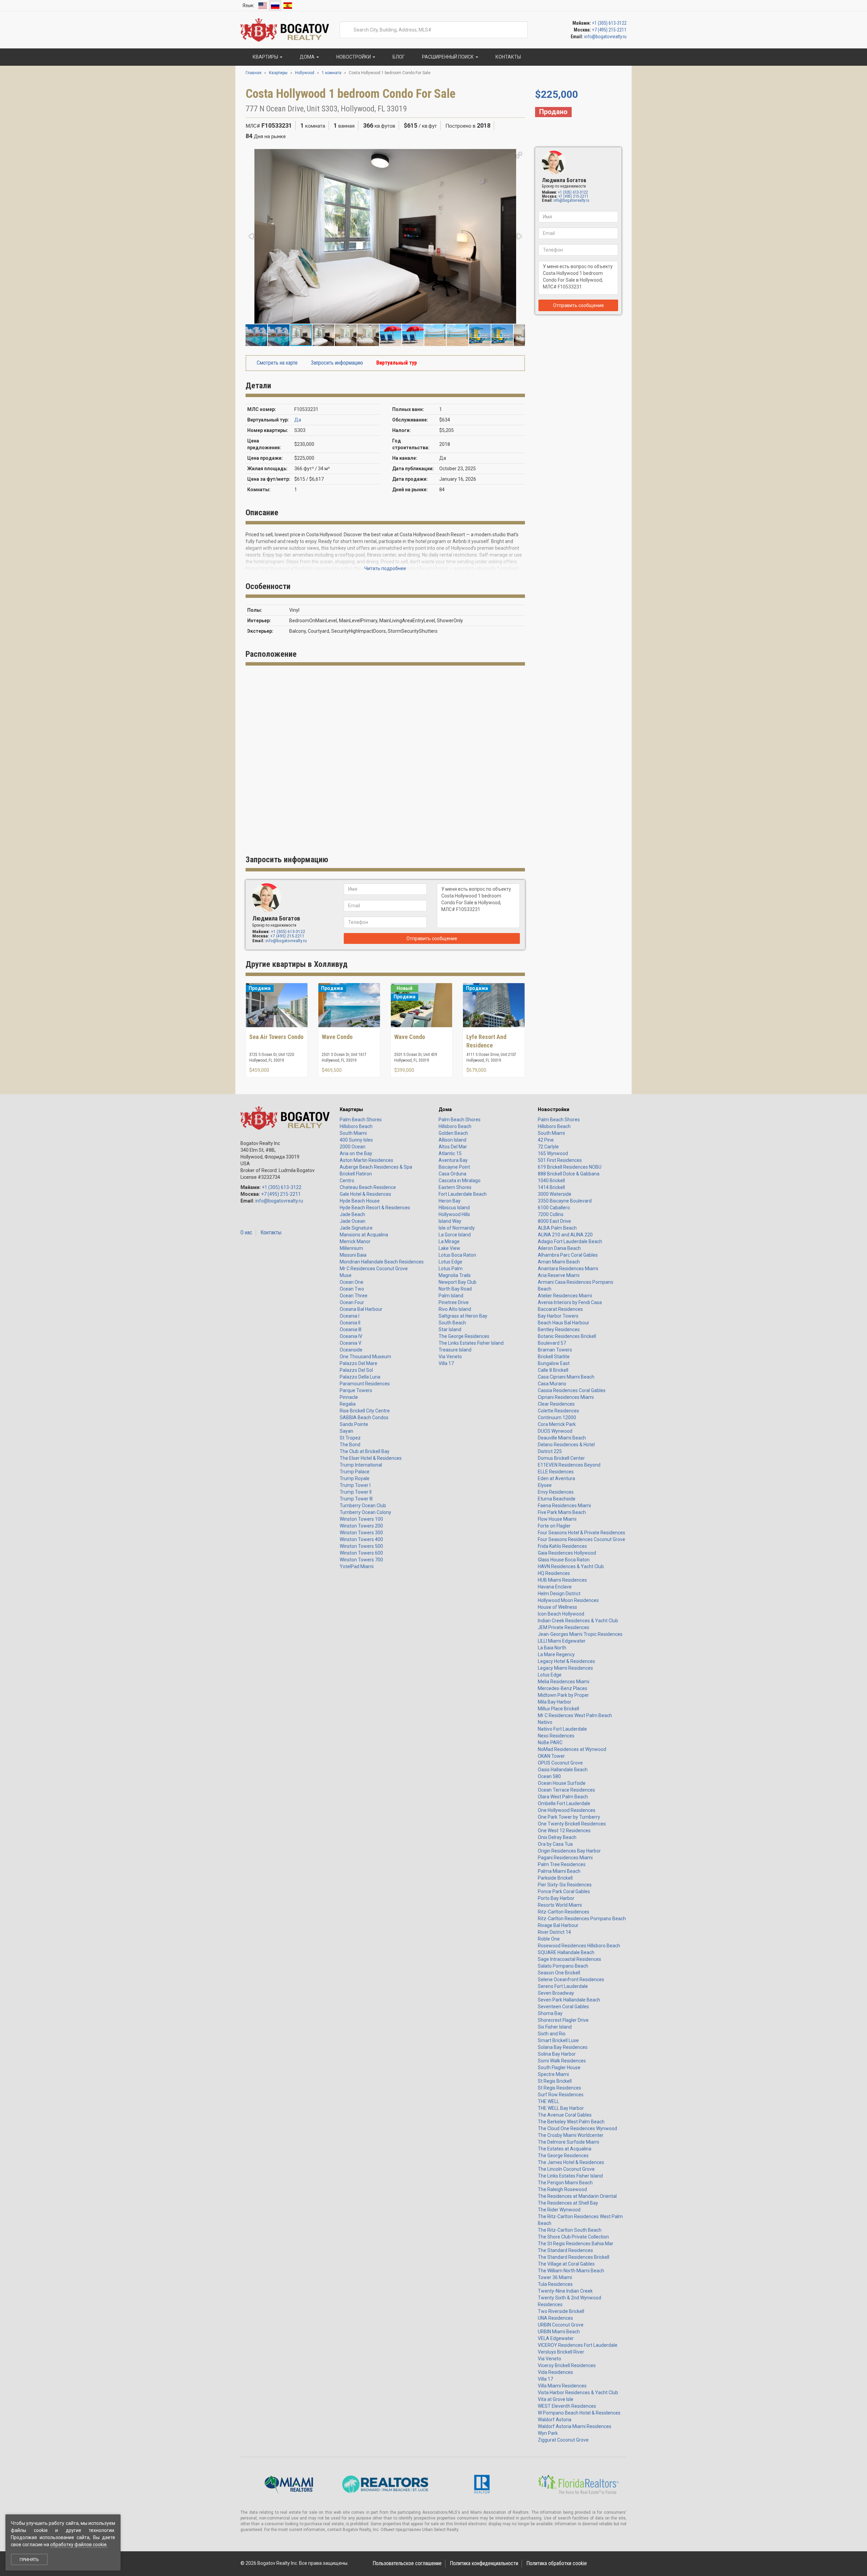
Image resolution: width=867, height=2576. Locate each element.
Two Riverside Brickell (561, 2311)
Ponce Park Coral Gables (564, 1891)
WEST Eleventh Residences (567, 2406)
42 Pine (546, 1140)
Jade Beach (352, 1214)
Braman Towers (555, 1350)
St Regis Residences (559, 2088)
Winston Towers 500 (361, 1546)
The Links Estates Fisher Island (471, 1343)
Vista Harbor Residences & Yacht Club (578, 2393)
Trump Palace (355, 1472)
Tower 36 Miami (555, 2277)
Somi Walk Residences (562, 2061)
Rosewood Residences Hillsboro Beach (579, 1946)
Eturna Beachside (557, 1499)
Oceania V (351, 1343)
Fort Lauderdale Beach (463, 1194)
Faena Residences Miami (564, 1506)
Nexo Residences (556, 1736)
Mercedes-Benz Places (563, 1688)
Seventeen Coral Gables (563, 2007)
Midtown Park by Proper (563, 1695)
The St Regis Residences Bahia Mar (576, 2244)
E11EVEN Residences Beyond (569, 1465)
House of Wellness (557, 1607)
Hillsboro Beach (356, 1126)
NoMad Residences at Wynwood (572, 1749)
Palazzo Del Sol (356, 1370)
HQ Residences (554, 1573)
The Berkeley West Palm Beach (571, 2122)
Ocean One (352, 1282)
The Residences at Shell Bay (568, 2203)
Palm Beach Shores (361, 1120)
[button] (519, 155)
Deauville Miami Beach (562, 1438)
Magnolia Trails (455, 1275)
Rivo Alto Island (455, 1309)
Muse (346, 1275)
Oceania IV (351, 1336)
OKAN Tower (551, 1756)
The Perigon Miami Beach (565, 2183)
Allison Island (452, 1140)
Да (298, 420)
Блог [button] (398, 57)
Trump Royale (355, 1478)
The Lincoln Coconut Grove (566, 2169)
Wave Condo (337, 1037)
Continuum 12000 (557, 1417)
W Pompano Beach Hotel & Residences (579, 2413)
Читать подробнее (385, 568)
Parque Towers (356, 1390)
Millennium (351, 1248)
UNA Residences (555, 2318)
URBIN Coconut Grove (561, 2325)
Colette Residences (558, 1411)
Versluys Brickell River (561, 2352)
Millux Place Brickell (558, 1709)
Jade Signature (356, 1228)
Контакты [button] (508, 57)
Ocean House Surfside (562, 1783)
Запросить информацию (336, 363)
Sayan (346, 1431)
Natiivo (545, 1722)
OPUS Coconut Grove (560, 1763)
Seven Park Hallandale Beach (569, 2000)
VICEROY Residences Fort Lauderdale (578, 2345)
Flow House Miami (557, 1519)
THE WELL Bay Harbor (561, 2108)
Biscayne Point (454, 1167)
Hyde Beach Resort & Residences (375, 1208)
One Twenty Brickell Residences (572, 1824)
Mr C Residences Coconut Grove (374, 1269)
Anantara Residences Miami (568, 1269)
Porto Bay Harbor (556, 1898)
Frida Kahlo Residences (562, 1546)
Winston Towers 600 (361, 1553)
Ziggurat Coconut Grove (563, 2440)
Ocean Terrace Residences (566, 1790)
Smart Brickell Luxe (558, 2040)
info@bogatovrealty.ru (605, 37)
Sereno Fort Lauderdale (563, 1986)
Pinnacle (349, 1397)
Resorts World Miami (560, 1905)
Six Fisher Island (555, 2027)
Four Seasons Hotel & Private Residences (581, 1533)
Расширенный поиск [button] (448, 57)
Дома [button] (307, 57)
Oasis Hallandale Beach (563, 1770)
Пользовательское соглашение (407, 2563)
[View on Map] (412, 109)
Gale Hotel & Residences (365, 1194)
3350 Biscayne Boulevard (565, 1201)
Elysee (545, 1485)
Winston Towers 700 (361, 1560)
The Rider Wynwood (559, 2210)
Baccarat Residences (560, 1309)
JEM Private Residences (564, 1627)
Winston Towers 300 (361, 1533)
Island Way (450, 1221)
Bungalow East (554, 1363)
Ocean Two (352, 1289)
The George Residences (464, 1336)
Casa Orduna (452, 1174)
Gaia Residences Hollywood (567, 1553)
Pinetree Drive (454, 1302)
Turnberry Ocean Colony (365, 1512)
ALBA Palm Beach (557, 1228)
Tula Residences (555, 2284)
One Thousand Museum (365, 1357)
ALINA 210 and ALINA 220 (565, 1235)
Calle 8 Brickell (553, 1370)
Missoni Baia (353, 1255)
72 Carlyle (548, 1147)
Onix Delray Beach (557, 1837)
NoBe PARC (550, 1742)
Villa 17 (446, 1363)
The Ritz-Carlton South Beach (570, 2230)
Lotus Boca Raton (457, 1255)
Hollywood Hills (454, 1214)
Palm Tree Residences (562, 1864)
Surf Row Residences (561, 2095)
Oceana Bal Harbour (361, 1309)
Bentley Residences (559, 1329)
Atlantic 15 (450, 1153)
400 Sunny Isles (356, 1140)
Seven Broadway (556, 1993)
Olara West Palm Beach (563, 1797)
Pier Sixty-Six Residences (565, 1885)
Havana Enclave (555, 1587)
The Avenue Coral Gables (565, 2115)
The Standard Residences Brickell (574, 2257)
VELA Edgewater (556, 2338)
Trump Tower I (355, 1485)
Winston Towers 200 (361, 1526)
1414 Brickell (551, 1187)
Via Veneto (450, 1357)
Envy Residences (556, 1492)
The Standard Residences (565, 2250)
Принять (29, 2560)
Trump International (361, 1465)
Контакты (271, 1232)
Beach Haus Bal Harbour (564, 1323)
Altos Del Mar (453, 1147)
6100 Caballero (554, 1208)
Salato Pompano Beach (563, 1966)
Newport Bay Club (458, 1282)
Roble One (549, 1939)
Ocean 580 (549, 1776)
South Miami (353, 1133)
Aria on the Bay (356, 1153)
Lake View (449, 1248)
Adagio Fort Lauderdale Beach (570, 1241)
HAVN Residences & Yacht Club (571, 1566)
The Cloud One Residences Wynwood (577, 2128)
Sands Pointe (354, 1424)
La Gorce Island (455, 1235)
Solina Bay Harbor (557, 2054)
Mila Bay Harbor (555, 1702)
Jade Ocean (353, 1221)
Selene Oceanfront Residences (571, 1979)
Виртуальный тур (396, 363)
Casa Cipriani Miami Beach (566, 1377)
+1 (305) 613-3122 (609, 23)
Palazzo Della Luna (360, 1377)
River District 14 (554, 1932)
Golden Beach (453, 1133)
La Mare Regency (556, 1654)
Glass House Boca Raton (564, 1560)
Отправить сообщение (578, 305)
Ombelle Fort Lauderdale (564, 1803)
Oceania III (351, 1329)
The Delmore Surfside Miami (568, 2142)
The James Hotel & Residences (571, 2162)
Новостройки (554, 1109)
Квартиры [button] (265, 57)
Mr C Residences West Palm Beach (575, 1715)
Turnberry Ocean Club (363, 1506)
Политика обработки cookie (557, 2563)
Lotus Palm (451, 1269)
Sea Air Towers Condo (276, 1037)
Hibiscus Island (454, 1208)
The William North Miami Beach (571, 2271)
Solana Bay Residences (563, 2047)
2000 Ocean (353, 1147)
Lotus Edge (450, 1262)
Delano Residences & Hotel (566, 1445)
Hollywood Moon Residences (568, 1600)
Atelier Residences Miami (565, 1296)
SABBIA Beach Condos (364, 1417)
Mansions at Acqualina (364, 1235)
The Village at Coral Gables (566, 2264)
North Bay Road (455, 1289)
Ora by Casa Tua (555, 1844)
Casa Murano (552, 1384)
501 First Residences (560, 1160)
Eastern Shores (455, 1187)
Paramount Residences (365, 1384)
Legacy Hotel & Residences (566, 1661)
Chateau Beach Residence (368, 1187)
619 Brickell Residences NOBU (570, 1167)
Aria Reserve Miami (559, 1275)
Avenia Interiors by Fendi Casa (570, 1302)
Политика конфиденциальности (484, 2563)
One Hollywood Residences (567, 1810)
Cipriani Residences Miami (566, 1397)
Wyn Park (548, 2433)
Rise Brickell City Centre (365, 1411)
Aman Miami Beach (559, 1262)
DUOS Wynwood (555, 1431)
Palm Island (451, 1296)
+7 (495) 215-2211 (609, 30)
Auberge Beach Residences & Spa (376, 1167)
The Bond (350, 1445)
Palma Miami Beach (559, 1871)
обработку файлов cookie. (79, 2545)
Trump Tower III (356, 1499)
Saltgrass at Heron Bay (463, 1316)
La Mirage (449, 1241)
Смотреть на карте (277, 363)
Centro (347, 1181)
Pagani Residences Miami (565, 1858)
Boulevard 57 (552, 1343)
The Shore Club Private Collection (573, 2237)
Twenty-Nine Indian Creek (565, 2291)
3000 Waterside (555, 1194)
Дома (445, 1109)
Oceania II (350, 1323)
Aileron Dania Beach (559, 1248)
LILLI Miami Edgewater (562, 1641)
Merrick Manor (355, 1241)
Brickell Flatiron (356, 1174)
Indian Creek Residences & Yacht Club (578, 1621)
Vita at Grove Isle (556, 2399)
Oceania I (350, 1316)
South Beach (452, 1323)
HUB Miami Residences (562, 1580)
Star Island (450, 1329)
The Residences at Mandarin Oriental (577, 2196)
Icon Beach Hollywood (561, 1614)
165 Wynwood (553, 1153)
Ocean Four (352, 1302)
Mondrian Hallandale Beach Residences (382, 1262)
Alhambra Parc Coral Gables (568, 1255)
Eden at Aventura (556, 1478)
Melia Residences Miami (564, 1682)
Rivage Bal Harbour (558, 1925)
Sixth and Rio (552, 2034)
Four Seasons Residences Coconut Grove (581, 1539)
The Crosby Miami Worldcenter (571, 2135)
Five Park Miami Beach (562, 1512)
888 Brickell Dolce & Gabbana (569, 1174)
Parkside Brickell (555, 1878)
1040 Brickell (551, 1181)
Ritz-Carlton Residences (564, 1912)
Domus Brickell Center (561, 1458)
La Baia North (552, 1648)
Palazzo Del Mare (358, 1363)
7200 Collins (551, 1214)
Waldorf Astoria (555, 2420)
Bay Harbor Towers (558, 1316)
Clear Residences (556, 1404)
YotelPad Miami (357, 1566)
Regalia (348, 1404)
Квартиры (351, 1109)
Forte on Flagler (554, 1526)
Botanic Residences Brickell (567, 1336)
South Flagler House (559, 2068)
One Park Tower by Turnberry (569, 1817)
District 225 (550, 1451)
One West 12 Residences (564, 1831)
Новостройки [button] (354, 57)
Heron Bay (450, 1201)
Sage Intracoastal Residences (569, 1959)
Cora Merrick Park (557, 1424)
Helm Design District (559, 1594)
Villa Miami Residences (562, 2386)
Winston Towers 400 (361, 1539)
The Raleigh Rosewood (562, 2189)
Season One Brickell (559, 1973)
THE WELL (548, 2101)
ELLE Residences (556, 1472)
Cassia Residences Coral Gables (572, 1390)
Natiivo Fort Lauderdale (562, 1729)
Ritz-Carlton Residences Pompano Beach (582, 1919)
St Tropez (350, 1438)
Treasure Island (455, 1350)
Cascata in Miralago (460, 1181)
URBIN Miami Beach (559, 2332)
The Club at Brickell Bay (365, 1451)
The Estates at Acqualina (565, 2149)
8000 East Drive (554, 1221)
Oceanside (351, 1350)
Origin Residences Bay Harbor (569, 1851)
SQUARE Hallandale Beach (566, 1952)
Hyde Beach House (360, 1201)
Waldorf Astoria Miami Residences (575, 2426)
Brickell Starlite (554, 1357)
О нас (246, 1232)
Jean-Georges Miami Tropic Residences (580, 1634)
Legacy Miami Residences (565, 1668)
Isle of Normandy (457, 1228)
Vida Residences (555, 2372)
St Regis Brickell (555, 2081)
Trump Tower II (356, 1492)
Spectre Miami (553, 2074)
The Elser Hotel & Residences (371, 1458)
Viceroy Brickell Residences (567, 2365)
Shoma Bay (550, 2013)
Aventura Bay (453, 1160)
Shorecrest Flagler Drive (563, 2020)
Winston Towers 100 (361, 1519)
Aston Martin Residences (366, 1160)
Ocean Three (354, 1296)
